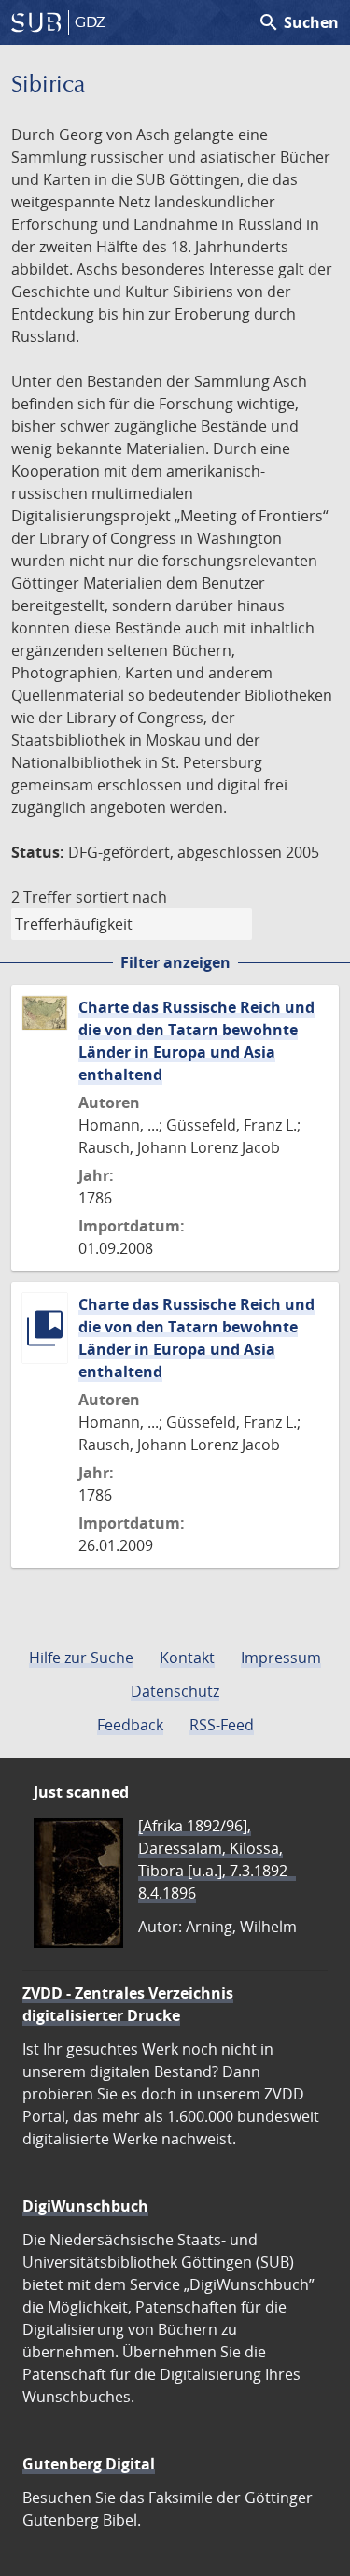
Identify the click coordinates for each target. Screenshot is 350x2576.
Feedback (130, 1725)
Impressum (281, 1658)
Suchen (298, 22)
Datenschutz (175, 1691)
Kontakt (187, 1658)
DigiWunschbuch (85, 2206)
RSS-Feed (222, 1725)
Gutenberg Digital (89, 2464)
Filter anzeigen (175, 962)
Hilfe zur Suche (81, 1658)
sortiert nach (121, 897)
